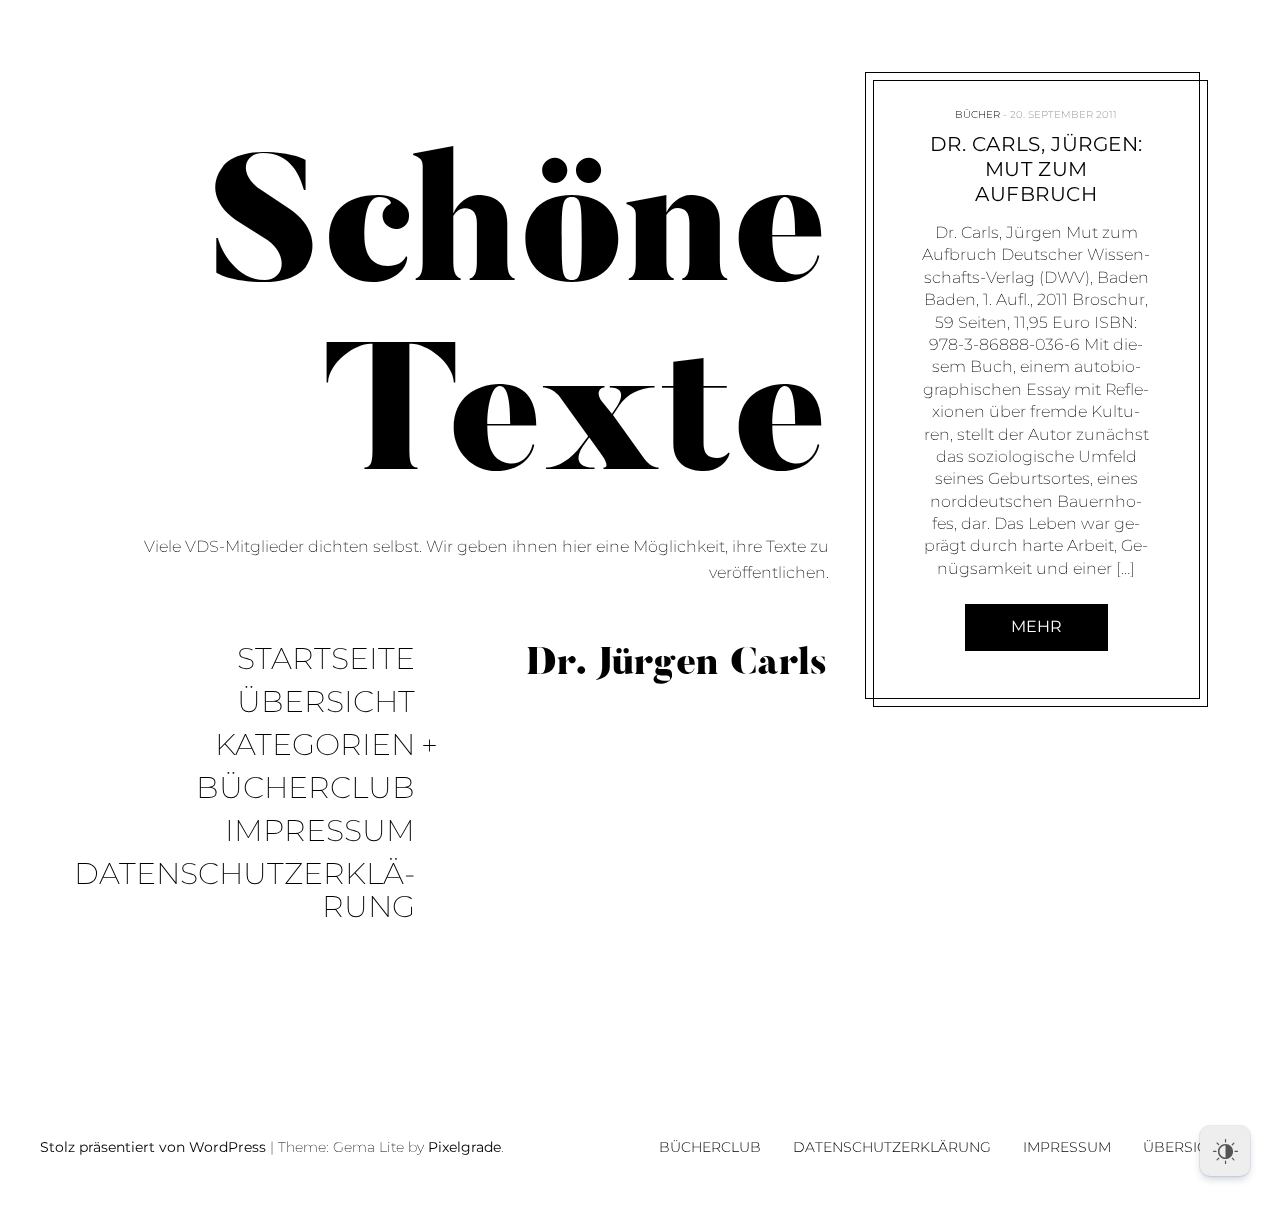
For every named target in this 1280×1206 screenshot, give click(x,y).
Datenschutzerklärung (244, 891)
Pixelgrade (464, 1147)
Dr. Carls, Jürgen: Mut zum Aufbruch (1036, 169)
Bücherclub (305, 788)
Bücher (978, 114)
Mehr (1036, 626)
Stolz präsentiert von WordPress (153, 1147)
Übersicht (326, 702)
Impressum (320, 831)
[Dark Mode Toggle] (1225, 1151)
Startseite (326, 659)
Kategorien (315, 745)
